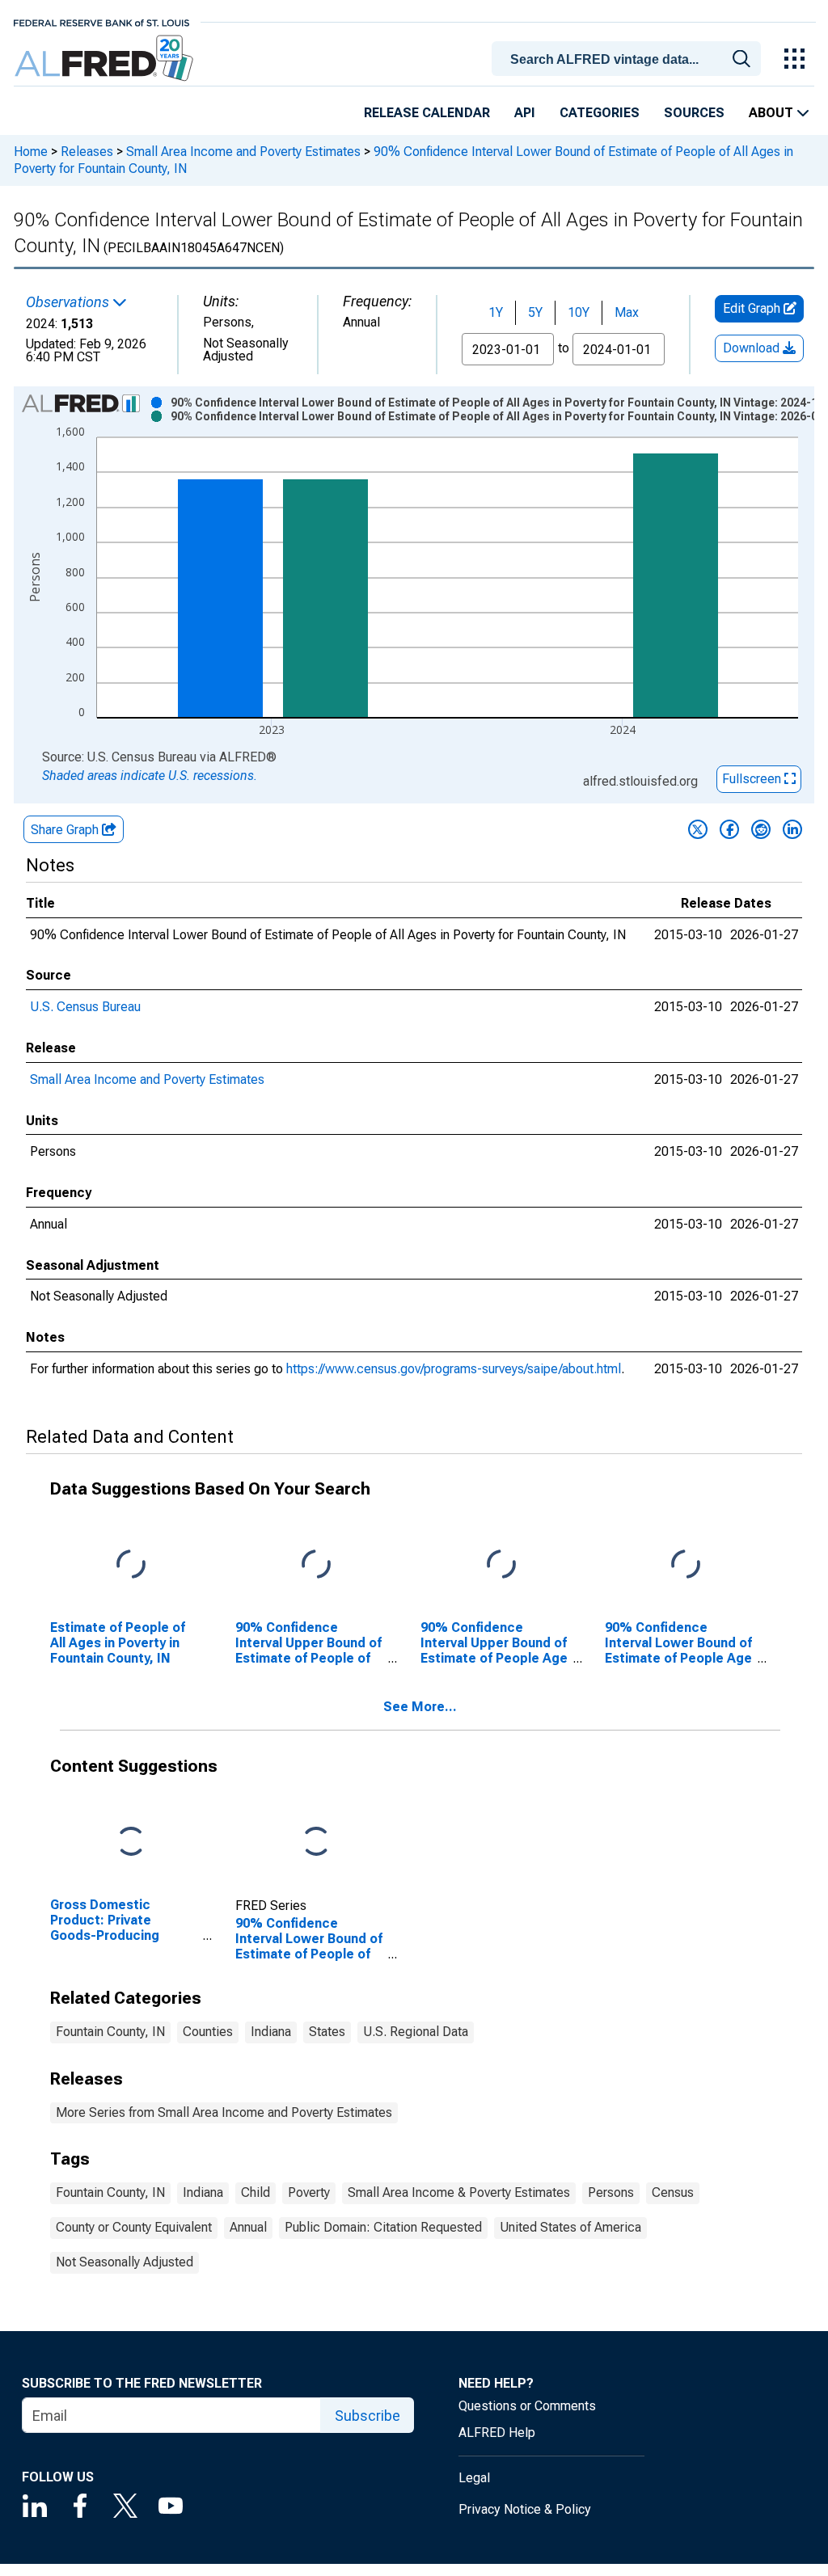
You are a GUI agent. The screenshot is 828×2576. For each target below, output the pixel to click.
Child (256, 2192)
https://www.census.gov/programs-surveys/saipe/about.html (454, 1369)
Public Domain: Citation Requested (383, 2227)
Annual (248, 2227)
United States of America (570, 2227)
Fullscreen (753, 779)
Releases (87, 152)
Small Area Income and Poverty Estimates (243, 152)
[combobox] (629, 57)
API (525, 113)
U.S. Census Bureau (85, 1007)
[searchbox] (629, 60)
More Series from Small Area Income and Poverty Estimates (224, 2112)
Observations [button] (69, 302)
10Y (579, 312)
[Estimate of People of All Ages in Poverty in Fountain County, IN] (131, 1565)
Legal (474, 2478)
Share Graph (66, 830)
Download (753, 348)
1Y (496, 312)
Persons (611, 2192)
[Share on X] (698, 829)
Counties (208, 2032)
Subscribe (368, 2416)
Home (31, 152)
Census (673, 2192)
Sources (694, 113)
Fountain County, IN (110, 2032)
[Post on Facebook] (729, 829)
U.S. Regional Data (416, 2032)
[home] (106, 59)
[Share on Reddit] (761, 829)
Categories (600, 113)
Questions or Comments (527, 2406)
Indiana (271, 2032)
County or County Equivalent (134, 2227)
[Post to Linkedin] (792, 829)
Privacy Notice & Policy (525, 2509)
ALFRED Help (497, 2433)
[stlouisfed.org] (101, 21)
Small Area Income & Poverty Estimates (459, 2192)
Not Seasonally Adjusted (125, 2262)
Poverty (309, 2192)
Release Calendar (427, 113)
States (327, 2032)
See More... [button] (420, 1707)
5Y (535, 312)
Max (627, 312)
